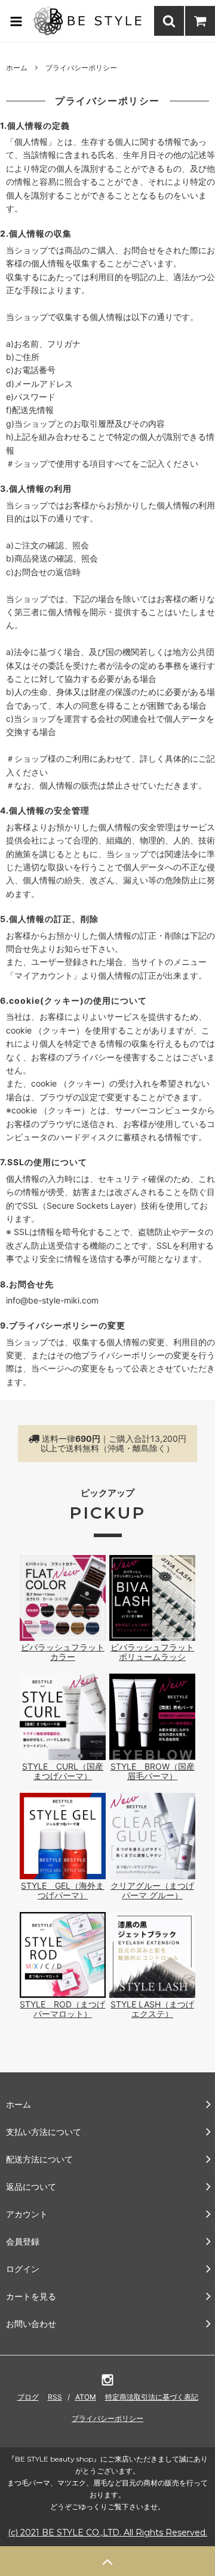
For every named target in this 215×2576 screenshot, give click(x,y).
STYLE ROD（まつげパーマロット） (62, 2009)
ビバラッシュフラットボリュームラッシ (152, 1652)
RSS (55, 2397)
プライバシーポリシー (107, 2418)
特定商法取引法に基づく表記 (152, 2397)
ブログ (28, 2397)
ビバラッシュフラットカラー (63, 1652)
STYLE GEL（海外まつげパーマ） (62, 1890)
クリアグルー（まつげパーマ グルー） (152, 1890)
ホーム (17, 68)
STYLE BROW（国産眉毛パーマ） (153, 1771)
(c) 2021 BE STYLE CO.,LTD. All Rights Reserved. (107, 2532)
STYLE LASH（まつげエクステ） (152, 2009)
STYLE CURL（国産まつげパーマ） (63, 1771)
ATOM (86, 2397)
